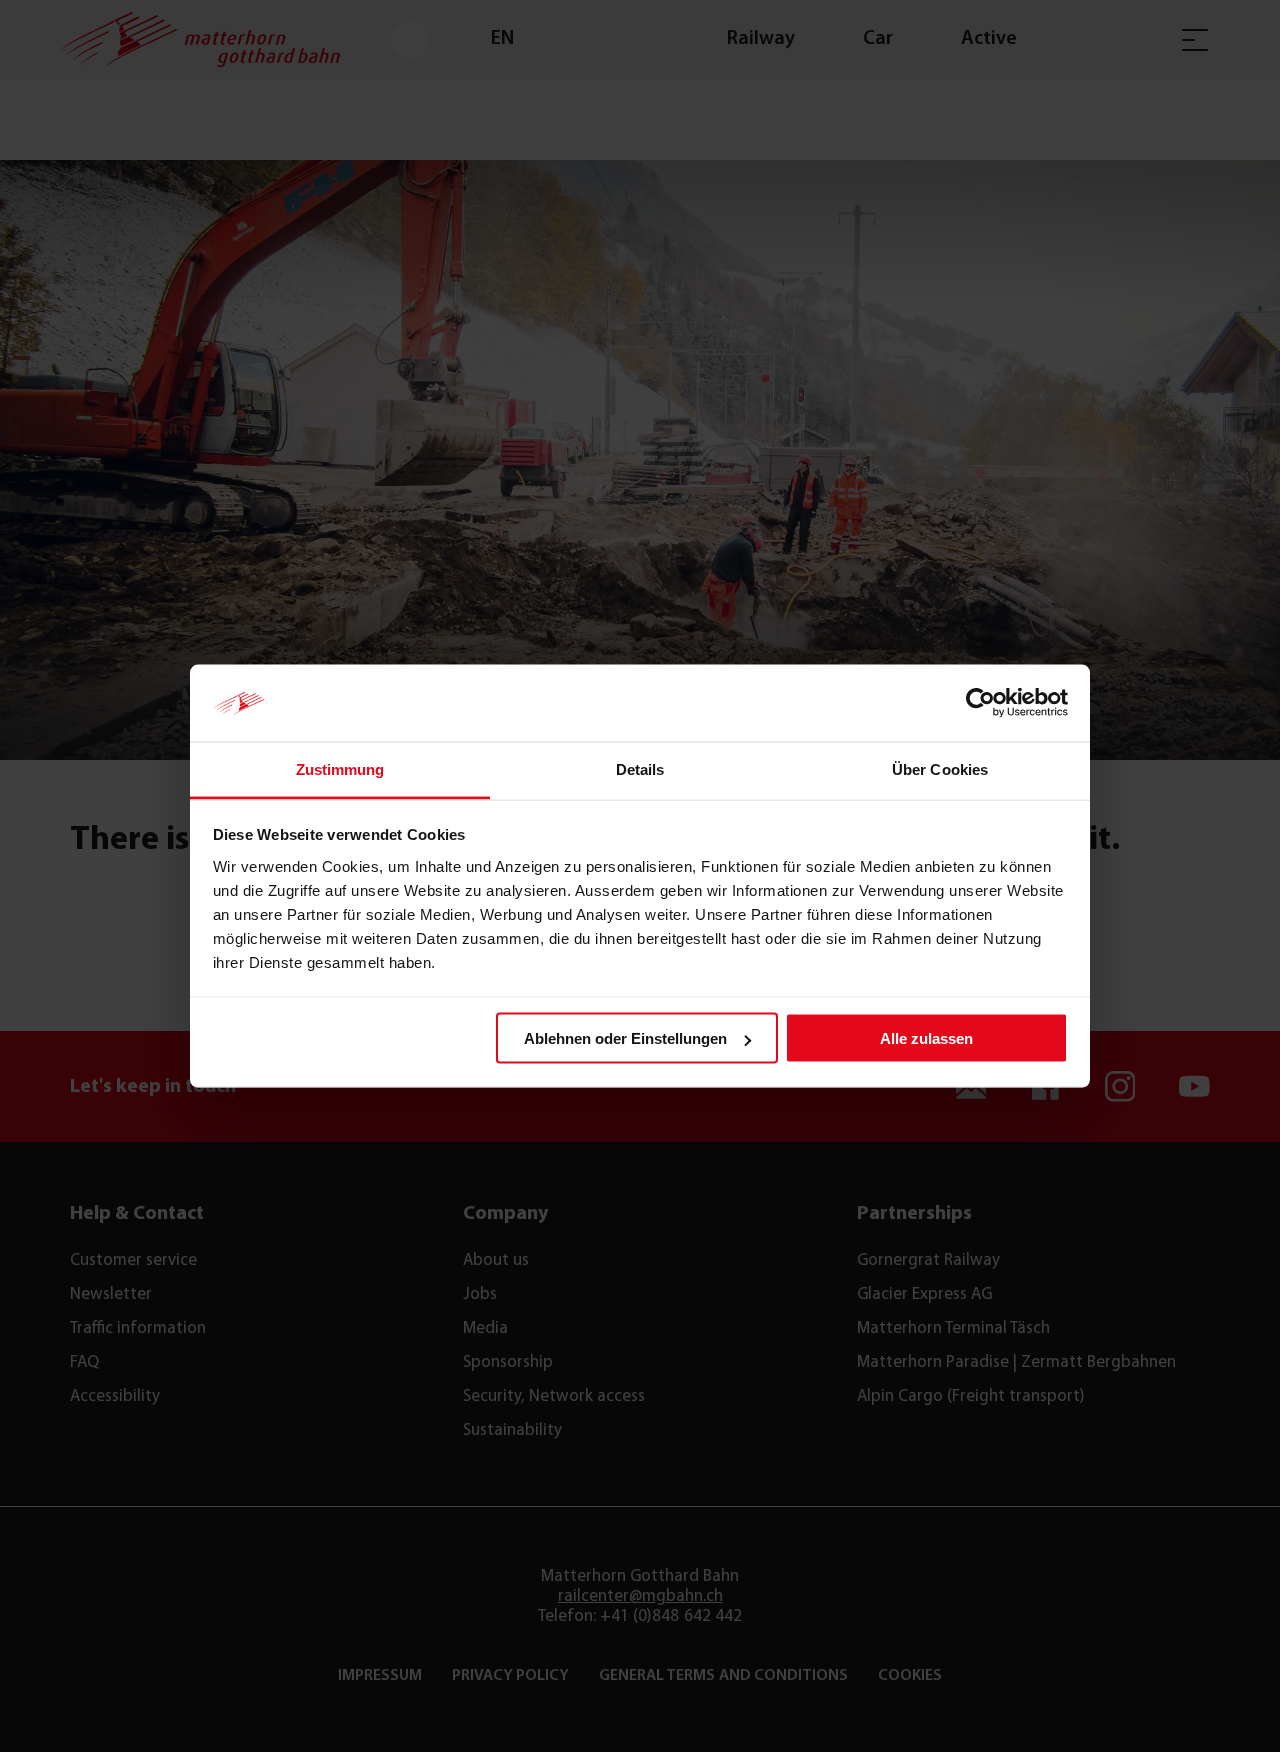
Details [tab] (640, 768)
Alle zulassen (926, 1038)
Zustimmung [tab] (340, 768)
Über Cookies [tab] (940, 768)
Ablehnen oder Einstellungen (625, 1038)
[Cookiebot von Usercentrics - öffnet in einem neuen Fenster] (980, 703)
